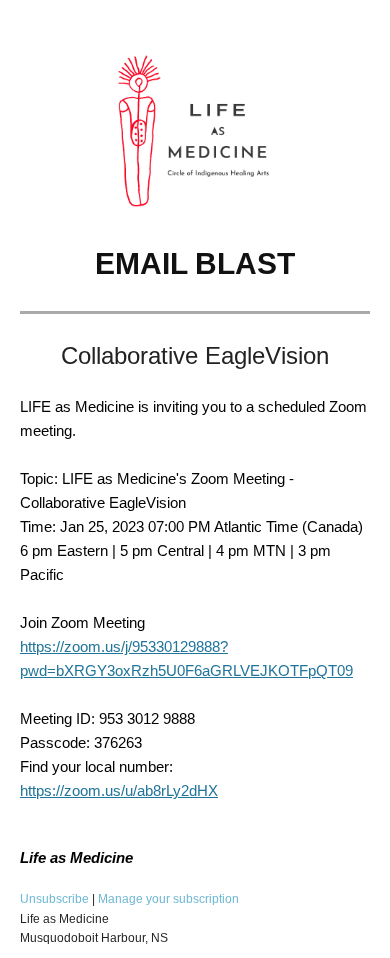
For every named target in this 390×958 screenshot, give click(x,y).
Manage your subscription (168, 899)
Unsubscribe (54, 899)
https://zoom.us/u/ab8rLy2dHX (119, 790)
